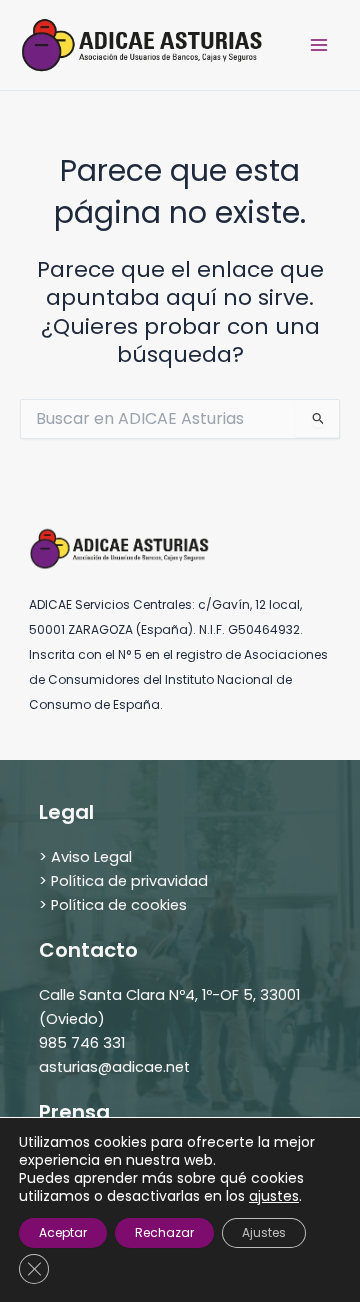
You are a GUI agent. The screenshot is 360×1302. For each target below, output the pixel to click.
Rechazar (164, 1232)
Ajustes (264, 1232)
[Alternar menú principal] (319, 45)
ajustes (274, 1196)
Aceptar (63, 1232)
